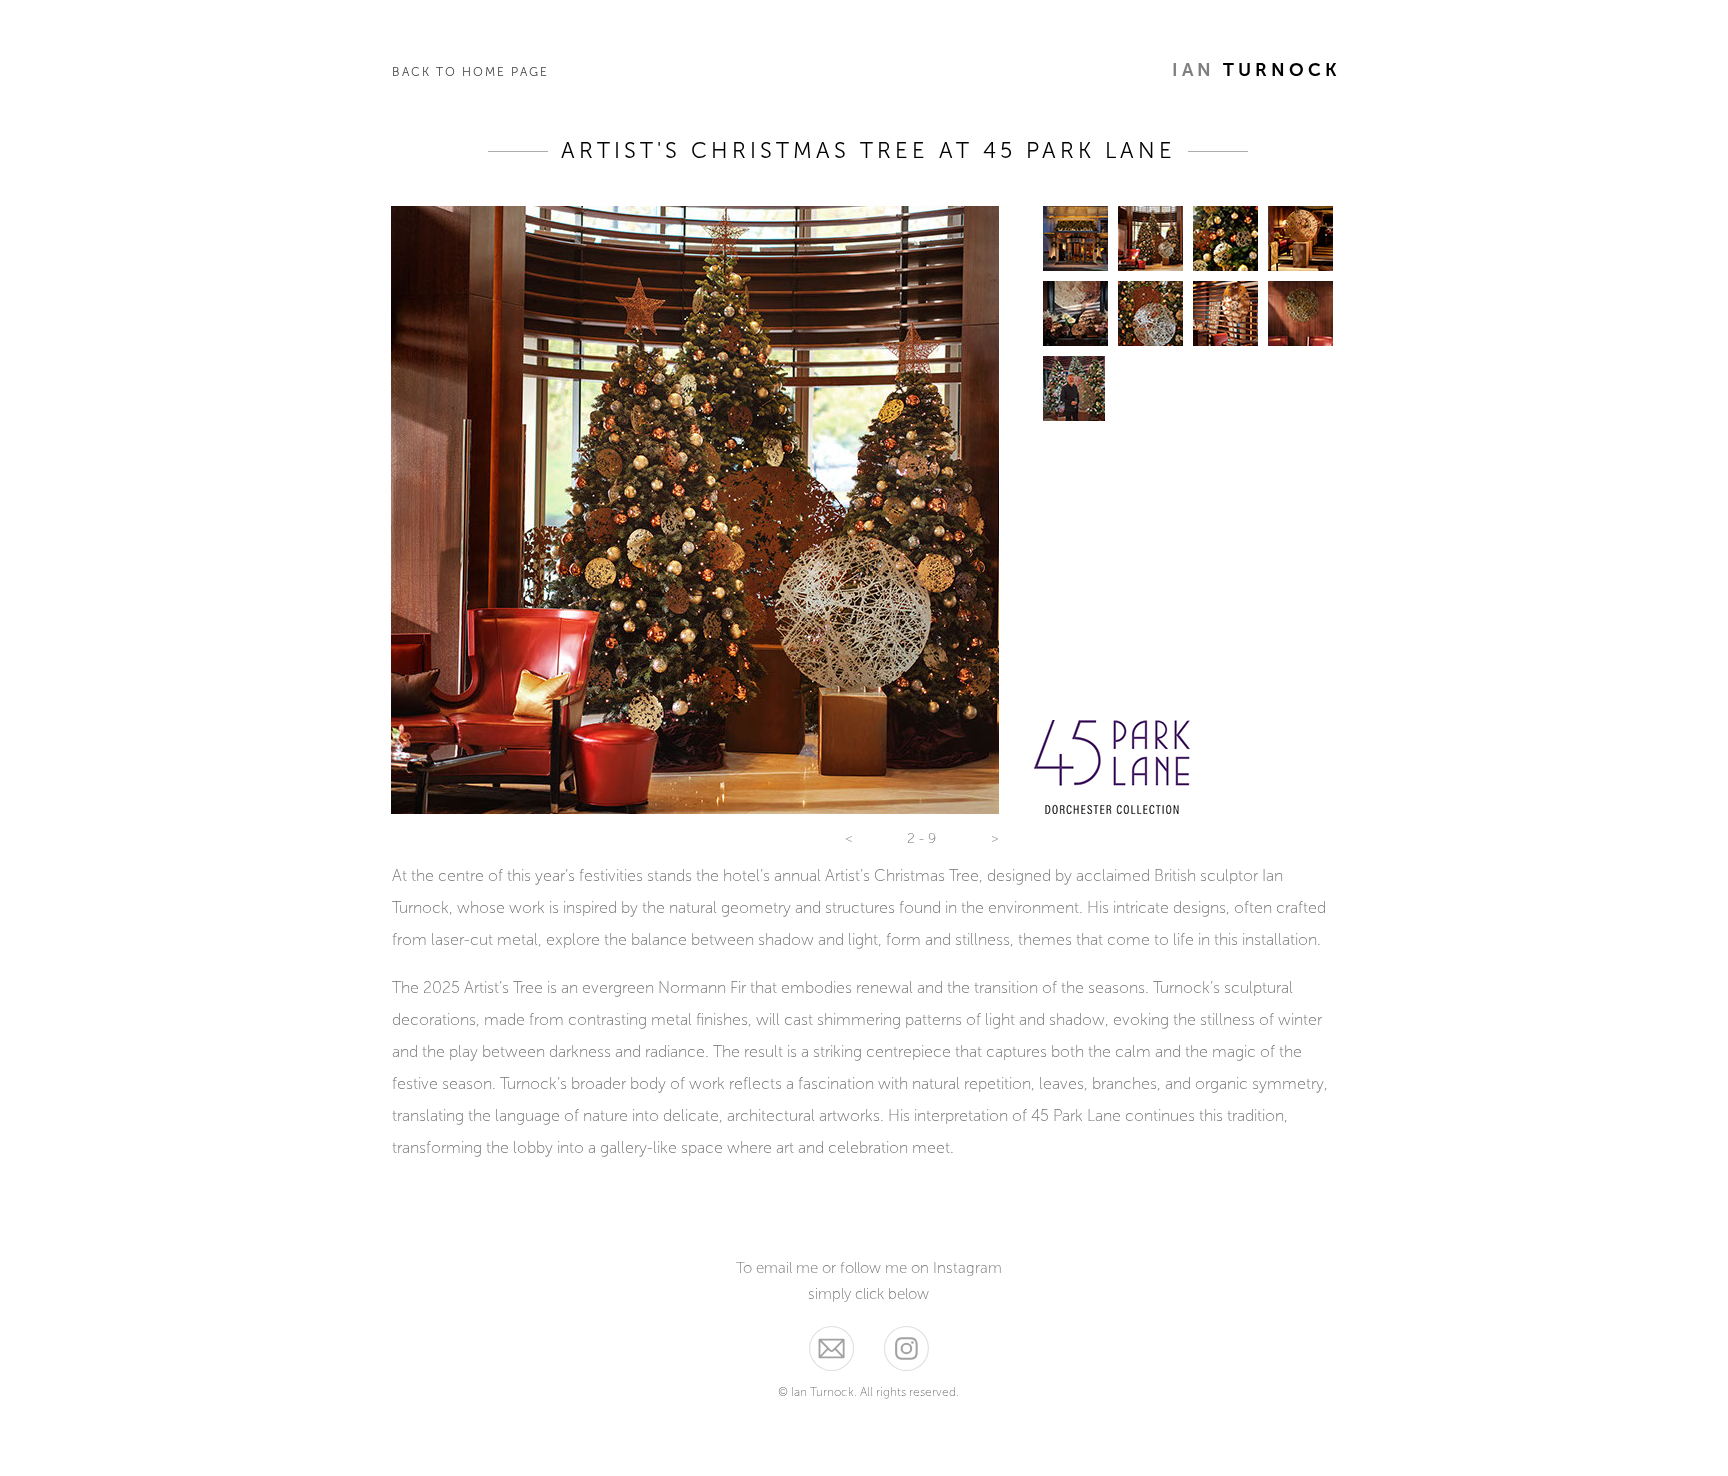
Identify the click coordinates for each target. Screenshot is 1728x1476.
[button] (849, 839)
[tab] (1075, 238)
